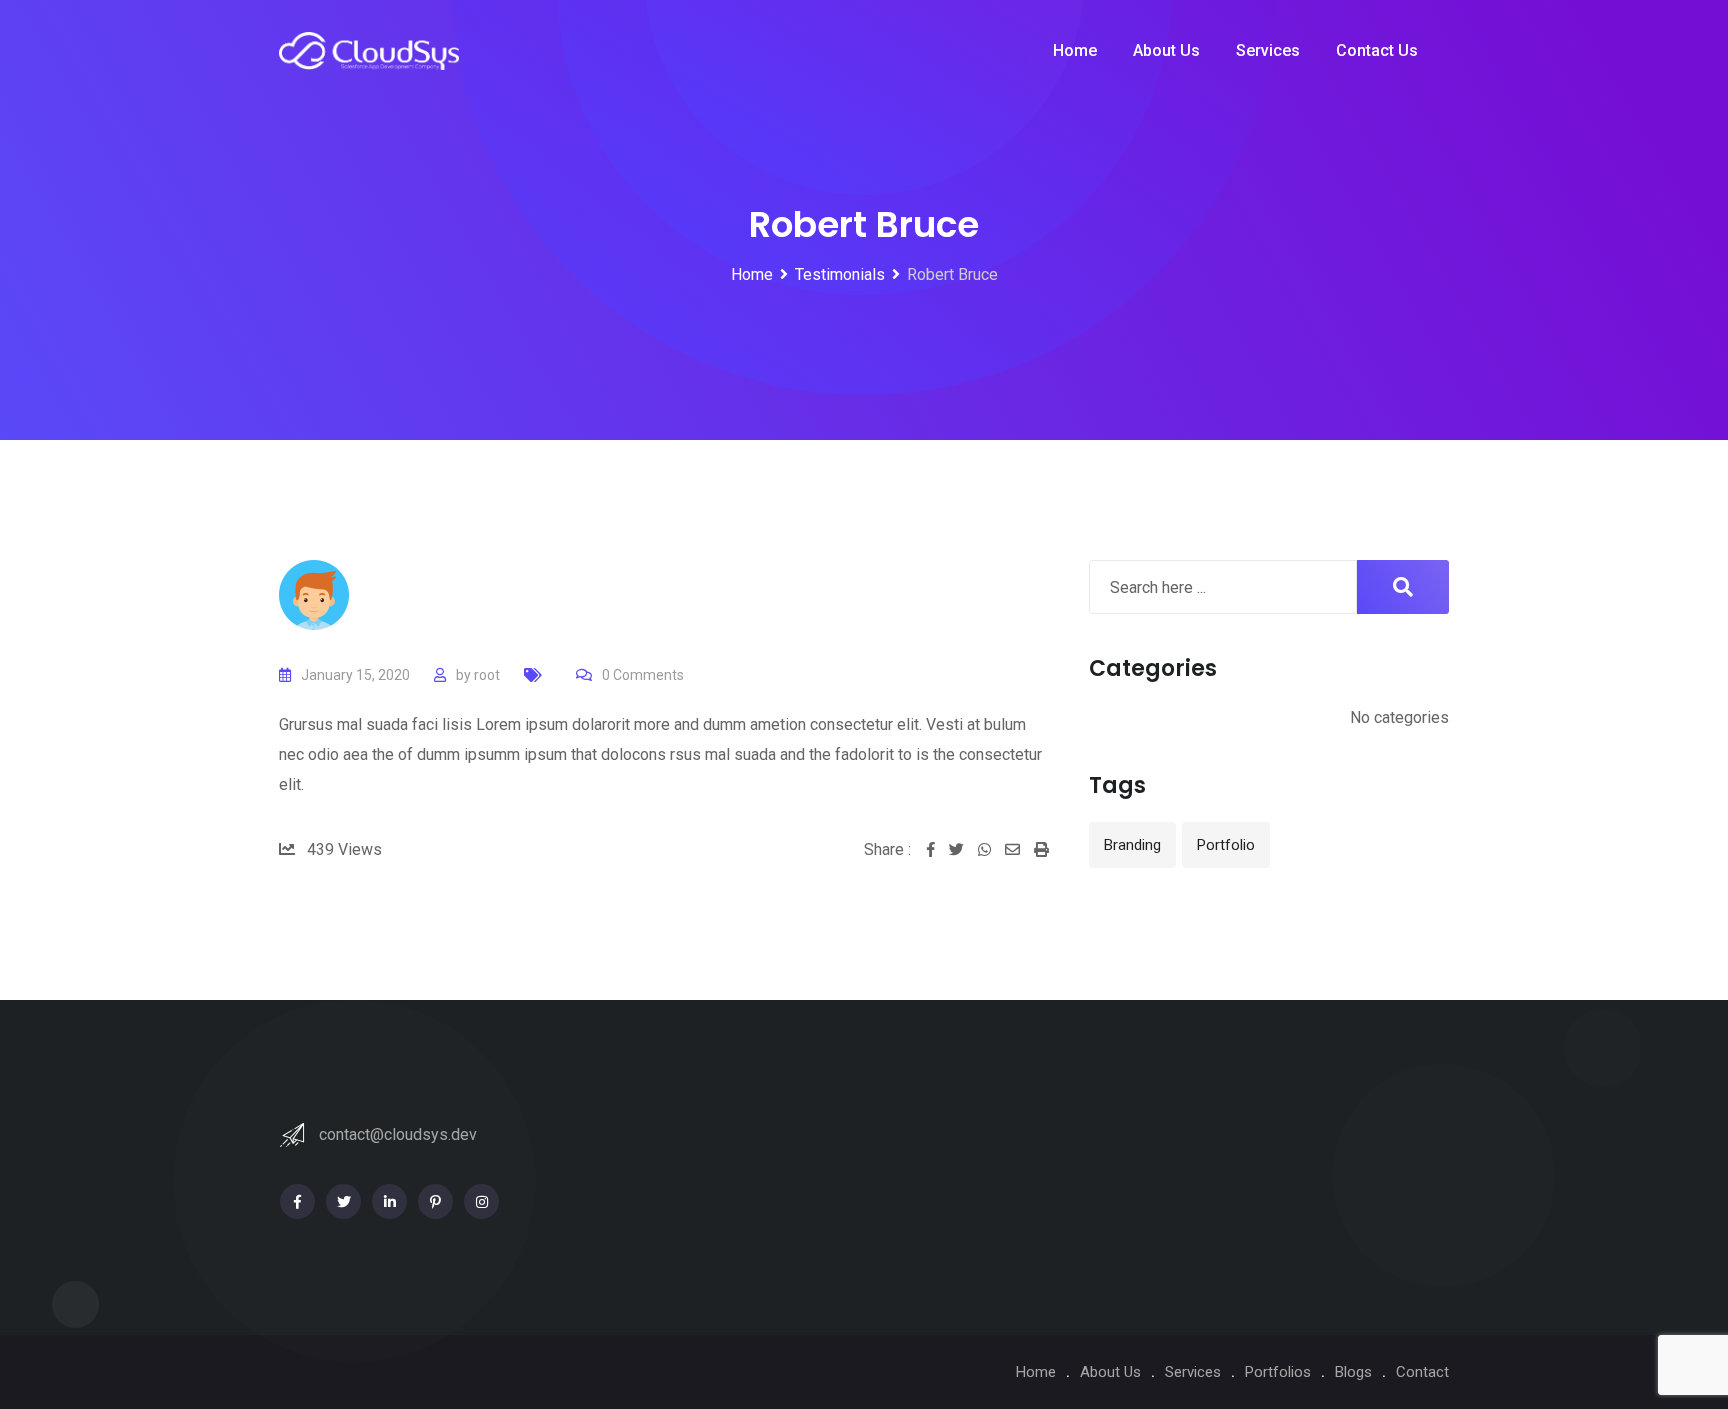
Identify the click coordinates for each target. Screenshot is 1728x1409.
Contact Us (1377, 50)
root (487, 675)
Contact (1422, 1372)
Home (1075, 50)
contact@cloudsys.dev (398, 1134)
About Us (1166, 50)
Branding (1132, 845)
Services (1268, 50)
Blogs (1353, 1372)
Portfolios (1278, 1372)
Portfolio (1226, 845)
